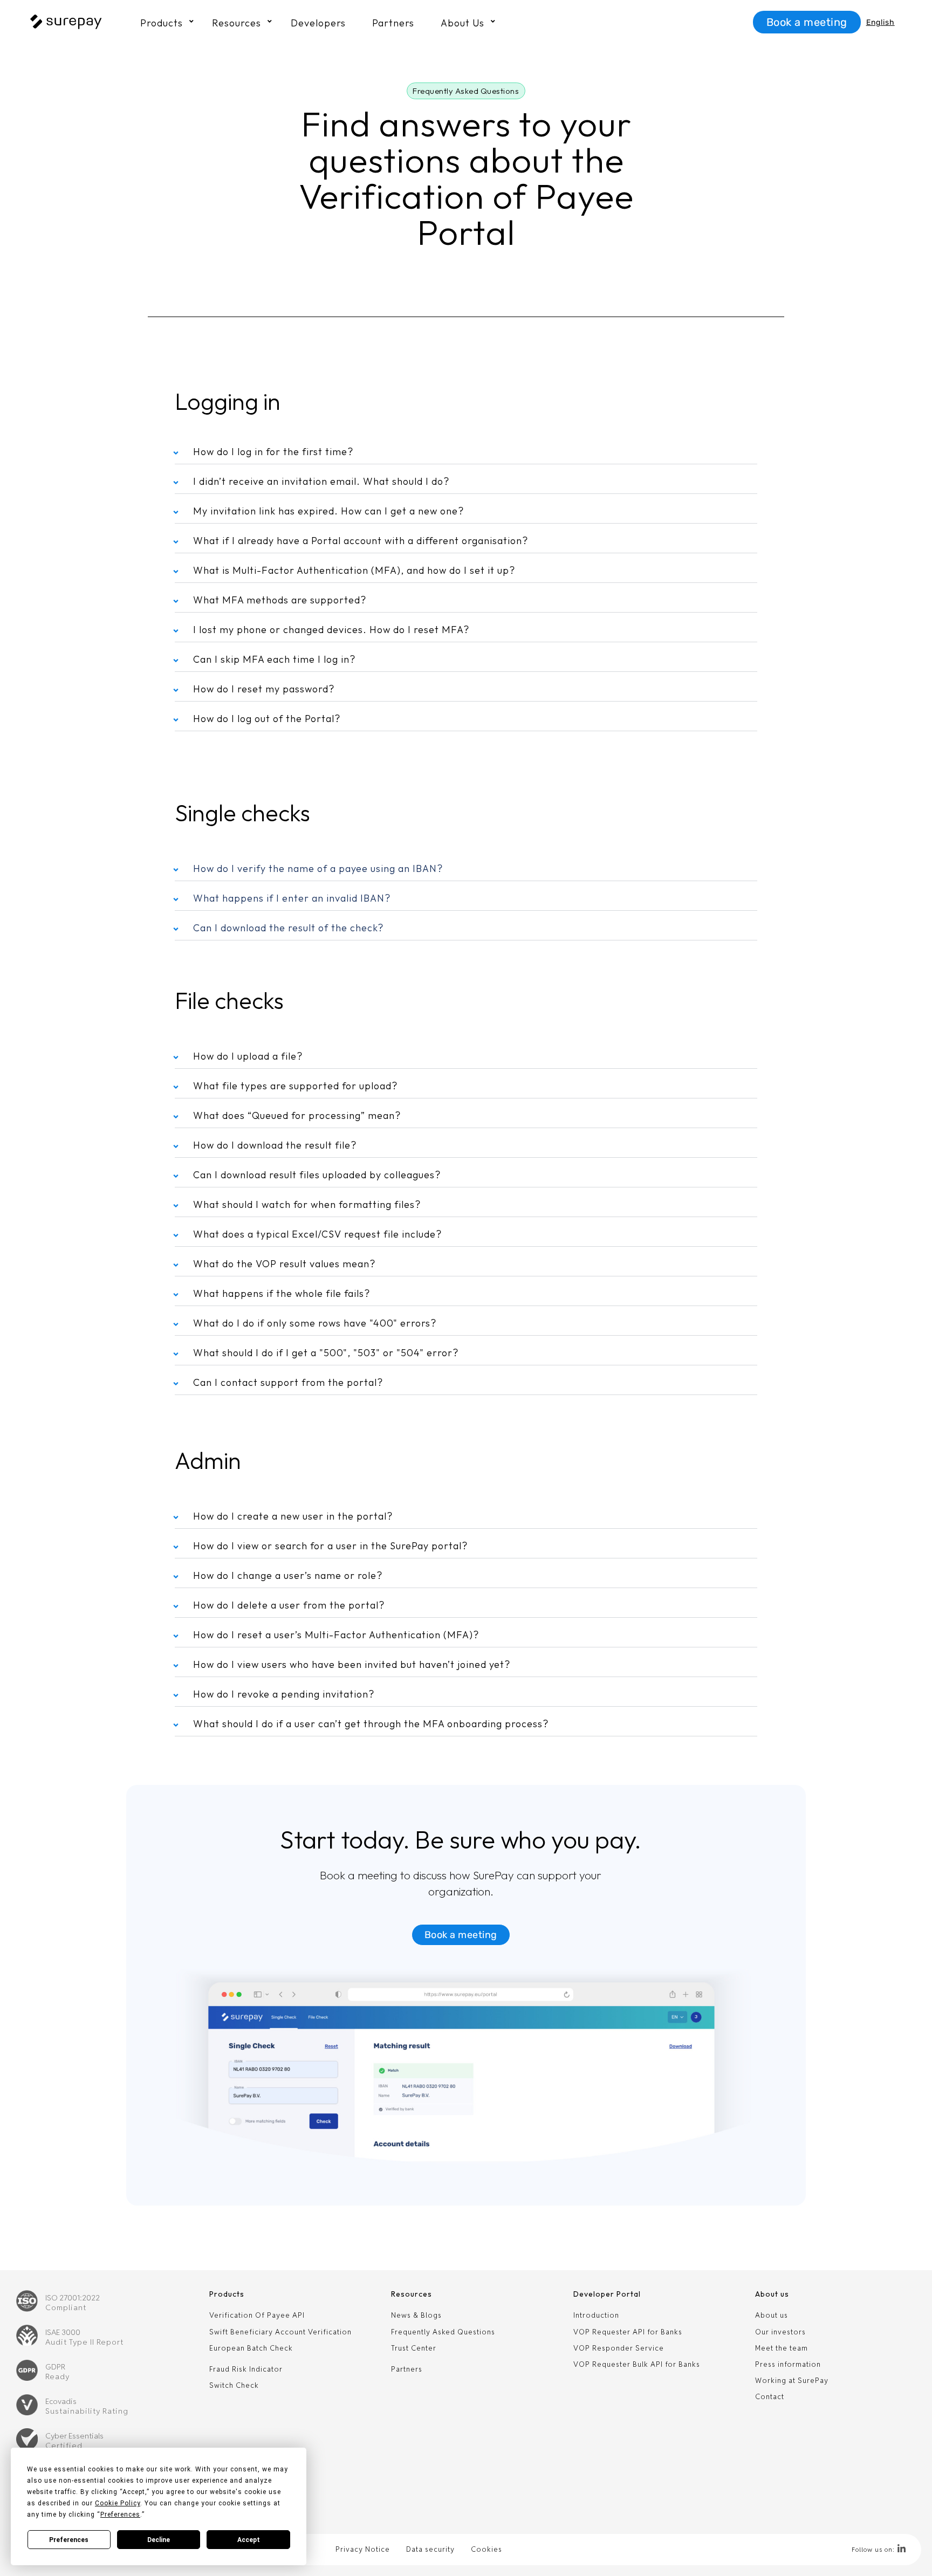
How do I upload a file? (248, 1056)
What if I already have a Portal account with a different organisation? (361, 541)
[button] (466, 91)
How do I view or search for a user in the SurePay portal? (330, 1546)
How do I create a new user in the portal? (293, 1516)
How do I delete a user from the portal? (289, 1605)
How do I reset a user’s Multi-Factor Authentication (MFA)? (336, 1635)
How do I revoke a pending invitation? (284, 1694)
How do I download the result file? (275, 1145)
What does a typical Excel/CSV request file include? (317, 1234)
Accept (249, 2540)
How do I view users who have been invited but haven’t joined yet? (352, 1664)
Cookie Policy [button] (118, 2503)
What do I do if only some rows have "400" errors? (315, 1323)
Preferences (69, 2540)
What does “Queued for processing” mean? (297, 1115)
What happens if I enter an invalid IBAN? (292, 898)
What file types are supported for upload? (295, 1086)
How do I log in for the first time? (273, 452)
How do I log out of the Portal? (267, 719)
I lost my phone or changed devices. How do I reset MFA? (331, 630)
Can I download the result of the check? (288, 928)
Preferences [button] (120, 2515)
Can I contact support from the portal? (288, 1382)
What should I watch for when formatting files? (307, 1204)
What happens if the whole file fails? (282, 1293)
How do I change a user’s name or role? (288, 1575)
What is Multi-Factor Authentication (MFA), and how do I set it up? (354, 570)
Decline (159, 2540)
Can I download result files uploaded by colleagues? (317, 1175)
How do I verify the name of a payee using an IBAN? (318, 868)
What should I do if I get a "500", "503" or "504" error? (326, 1353)
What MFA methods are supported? (280, 600)
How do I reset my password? (264, 689)
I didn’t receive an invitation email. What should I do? (321, 481)
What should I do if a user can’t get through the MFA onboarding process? (371, 1724)
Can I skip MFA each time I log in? (274, 659)
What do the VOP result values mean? (284, 1264)
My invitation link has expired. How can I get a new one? (328, 511)
